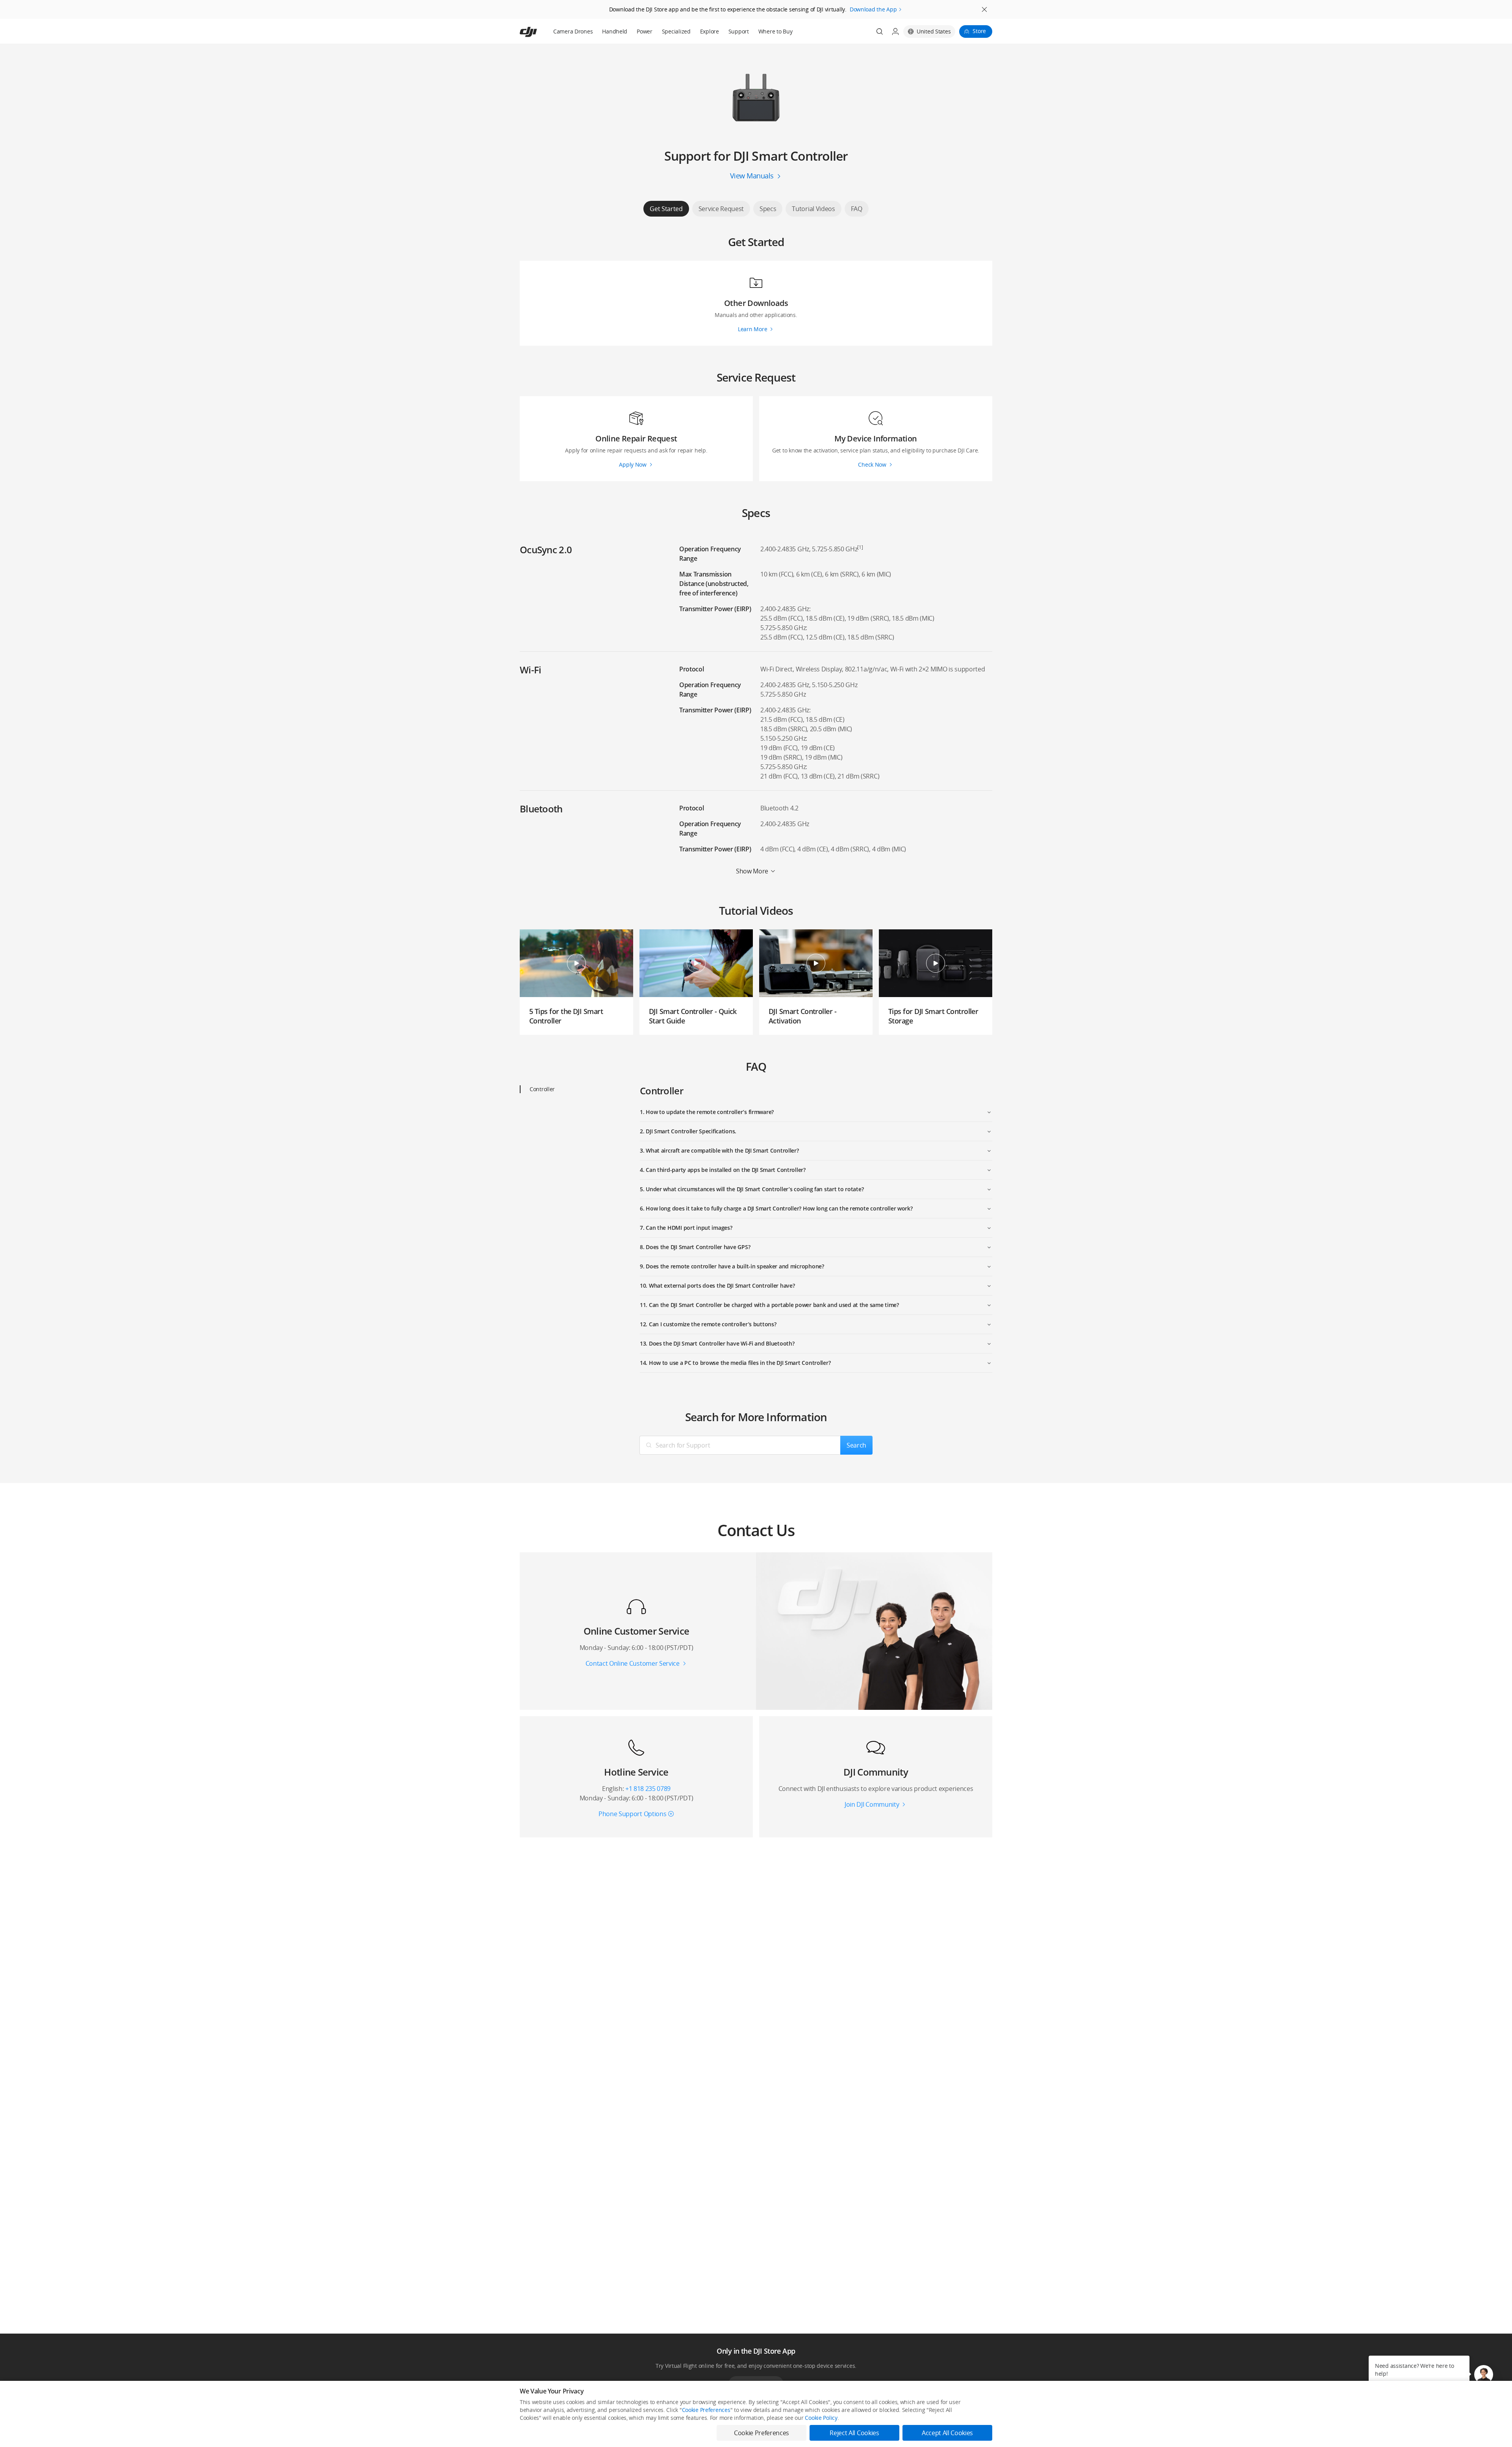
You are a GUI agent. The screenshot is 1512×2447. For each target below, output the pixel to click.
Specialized (676, 31)
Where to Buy (775, 31)
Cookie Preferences (706, 2410)
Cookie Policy (821, 2418)
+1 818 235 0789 (648, 1789)
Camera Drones (573, 31)
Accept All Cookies (947, 2433)
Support (739, 31)
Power (645, 31)
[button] (1484, 2375)
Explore (710, 31)
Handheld (615, 31)
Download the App (873, 9)
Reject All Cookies (854, 2433)
